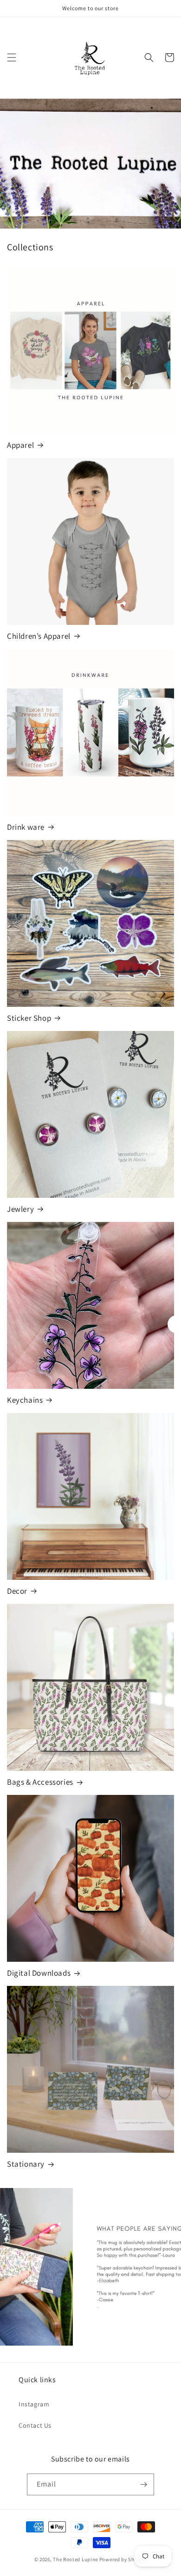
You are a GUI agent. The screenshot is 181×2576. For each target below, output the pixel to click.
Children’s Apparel (39, 636)
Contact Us (35, 2425)
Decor (17, 1591)
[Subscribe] (143, 2484)
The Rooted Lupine (75, 2559)
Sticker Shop (29, 1018)
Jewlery (20, 1209)
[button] (12, 57)
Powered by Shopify (123, 2559)
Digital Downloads (39, 1973)
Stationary (26, 2164)
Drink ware (26, 827)
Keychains (25, 1400)
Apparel (20, 445)
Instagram (34, 2404)
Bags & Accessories (40, 1782)
